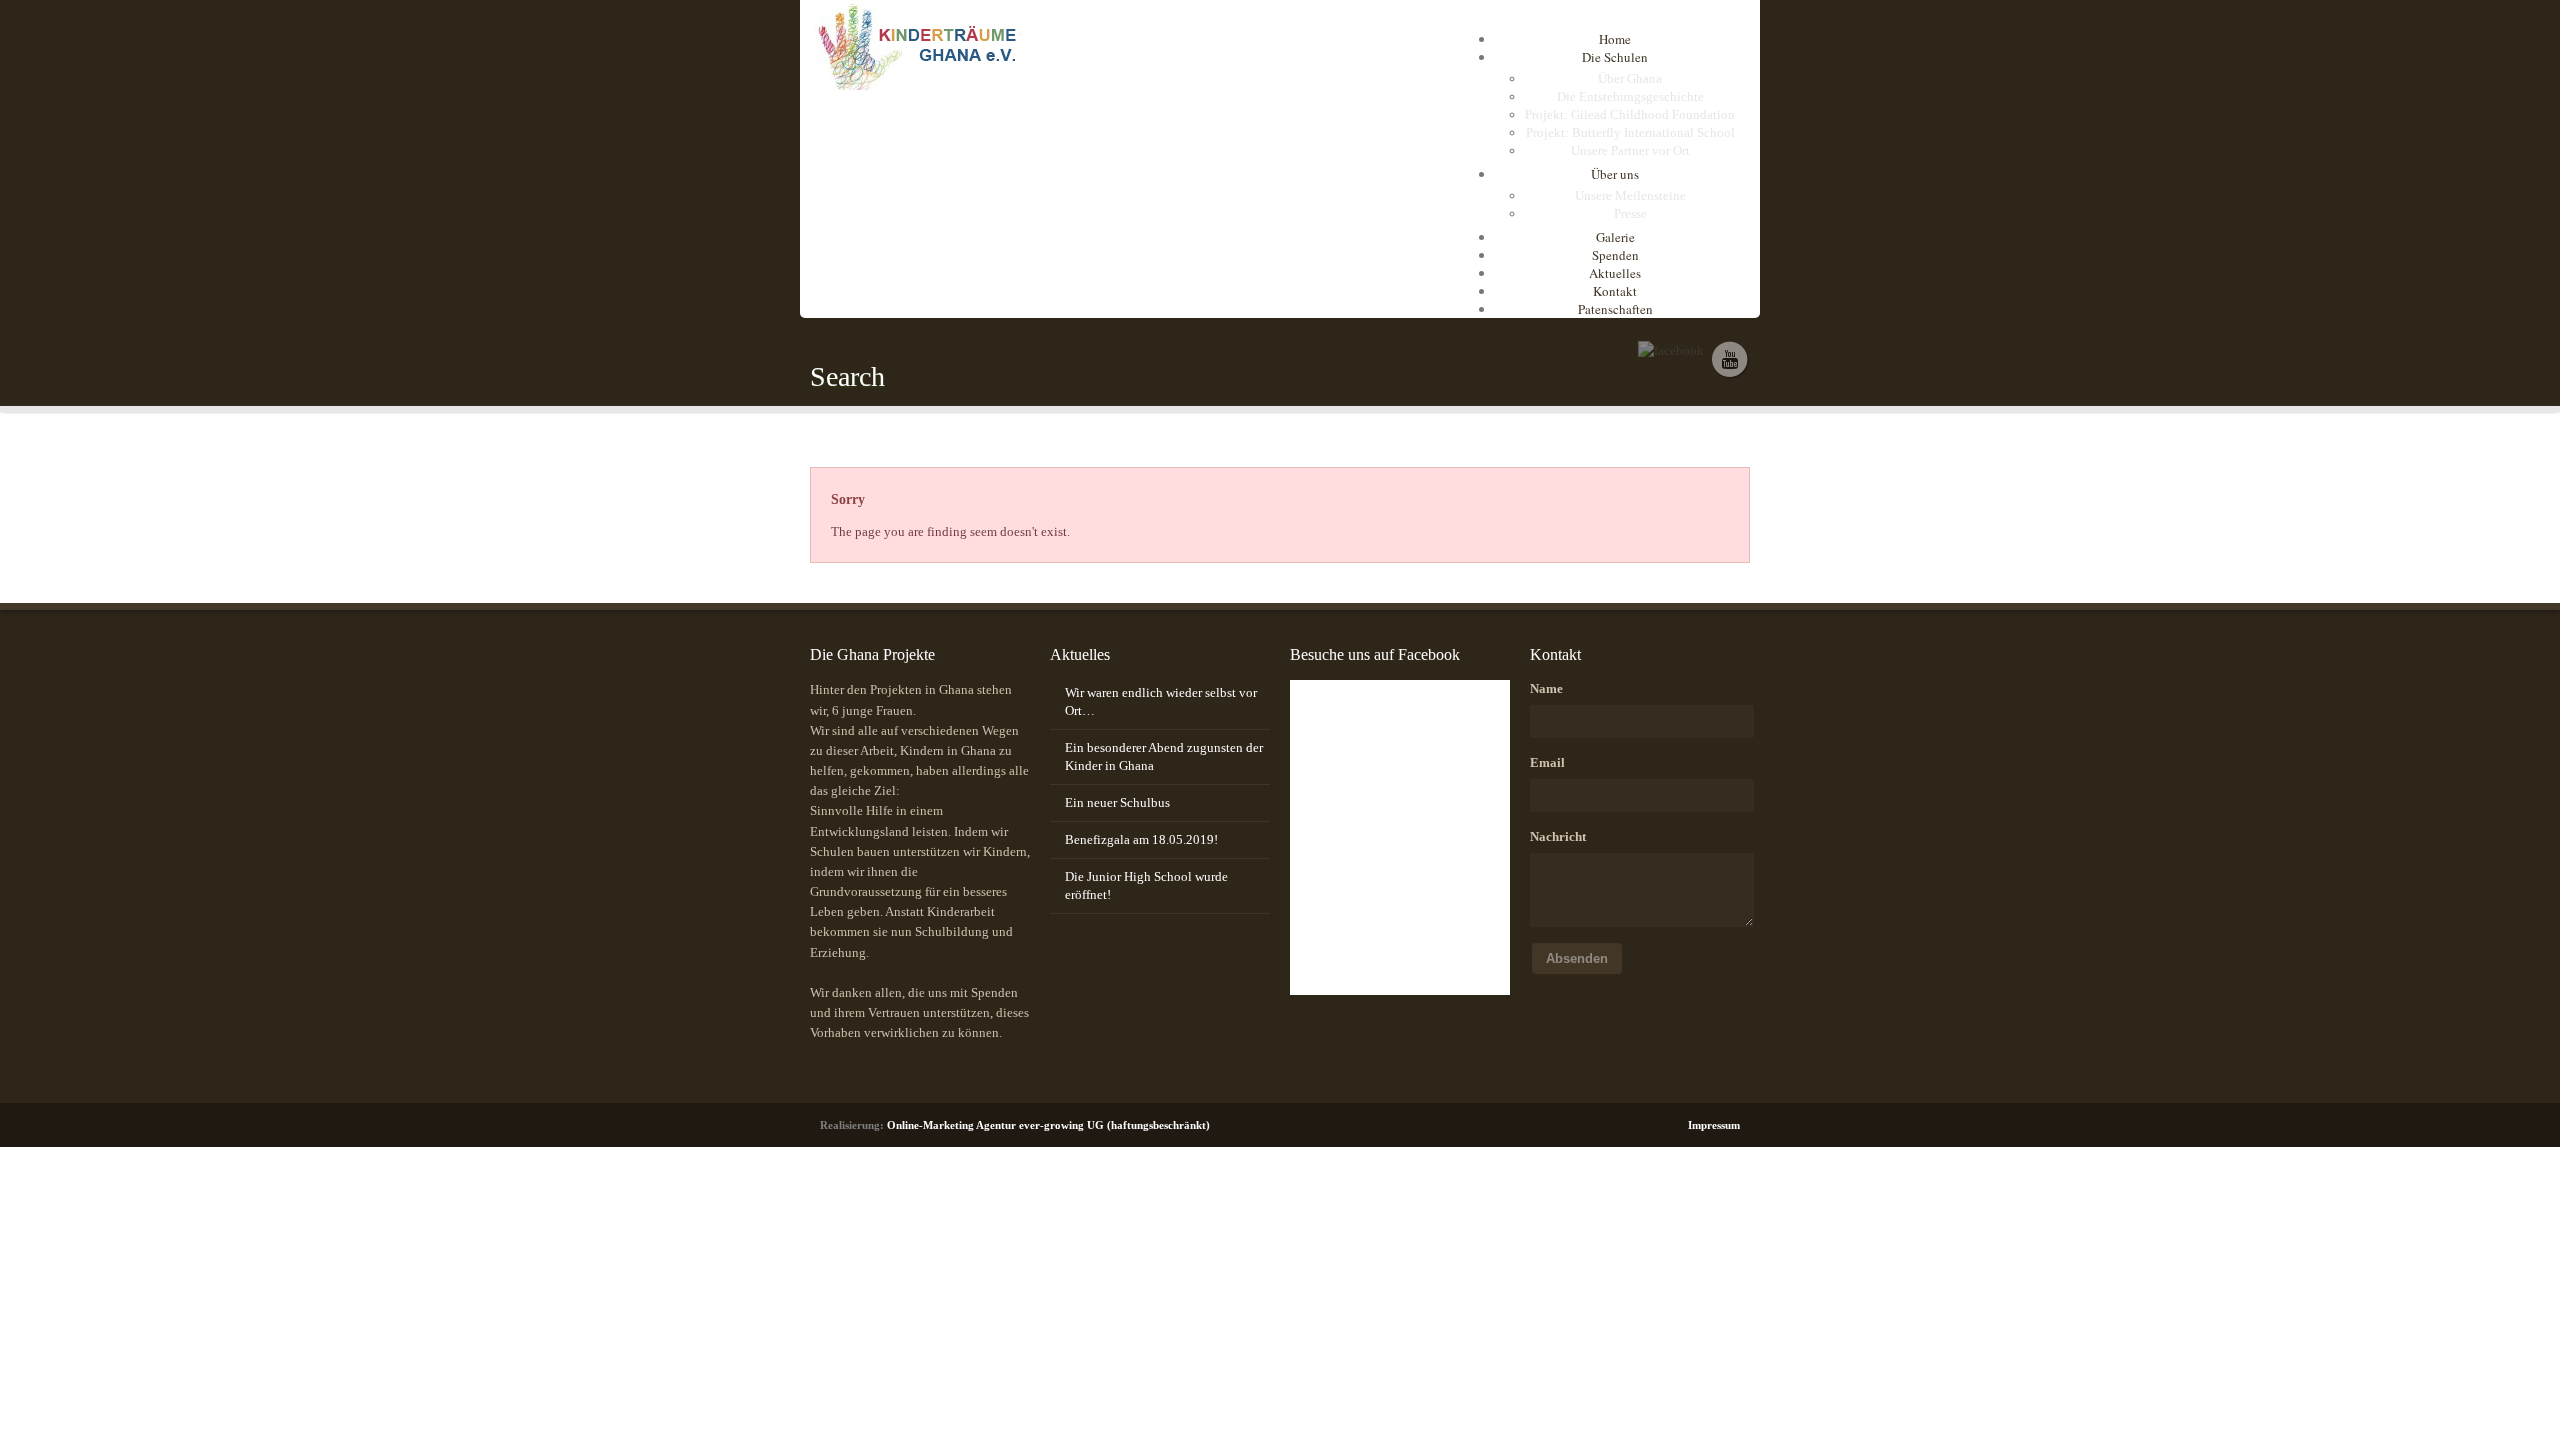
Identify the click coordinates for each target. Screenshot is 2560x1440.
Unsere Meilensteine (1630, 195)
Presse (1630, 213)
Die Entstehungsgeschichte (1630, 96)
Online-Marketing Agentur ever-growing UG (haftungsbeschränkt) (1048, 1125)
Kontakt (1615, 291)
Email (1547, 762)
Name (1546, 688)
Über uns (1615, 174)
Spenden (1615, 255)
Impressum (1714, 1125)
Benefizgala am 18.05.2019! (1141, 839)
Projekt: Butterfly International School (1630, 132)
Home (1615, 39)
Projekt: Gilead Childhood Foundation (1630, 114)
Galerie (1615, 237)
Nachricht (1558, 836)
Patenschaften (1615, 309)
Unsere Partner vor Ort (1630, 150)
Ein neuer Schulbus (1117, 802)
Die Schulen (1615, 57)
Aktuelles (1615, 273)
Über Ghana (1630, 78)
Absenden (1577, 958)
